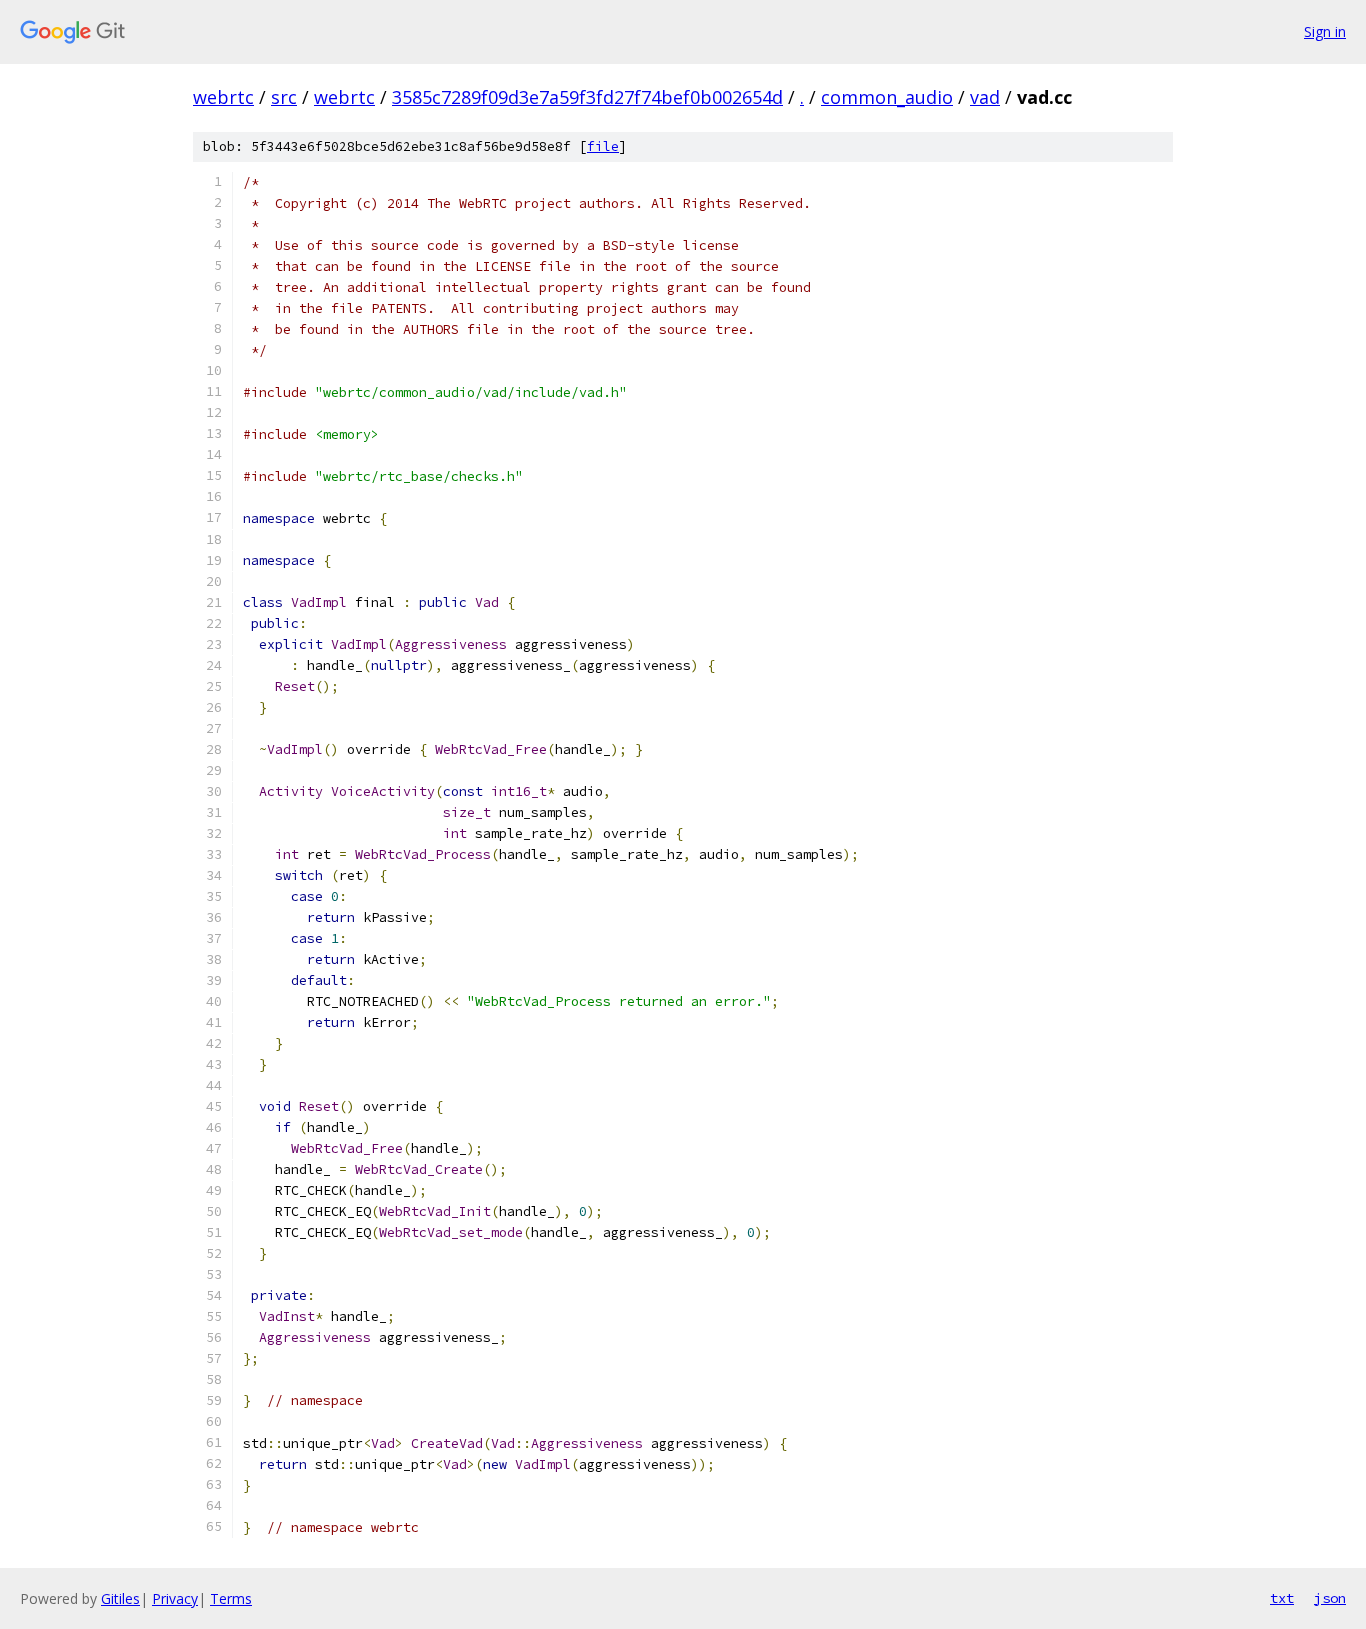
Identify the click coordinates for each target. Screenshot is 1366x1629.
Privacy (175, 1598)
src (284, 97)
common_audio (887, 97)
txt (1282, 1598)
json (1330, 1598)
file (603, 146)
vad (985, 97)
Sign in (1325, 31)
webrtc (223, 97)
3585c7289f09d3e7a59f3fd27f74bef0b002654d (587, 97)
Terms (231, 1598)
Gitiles (120, 1598)
